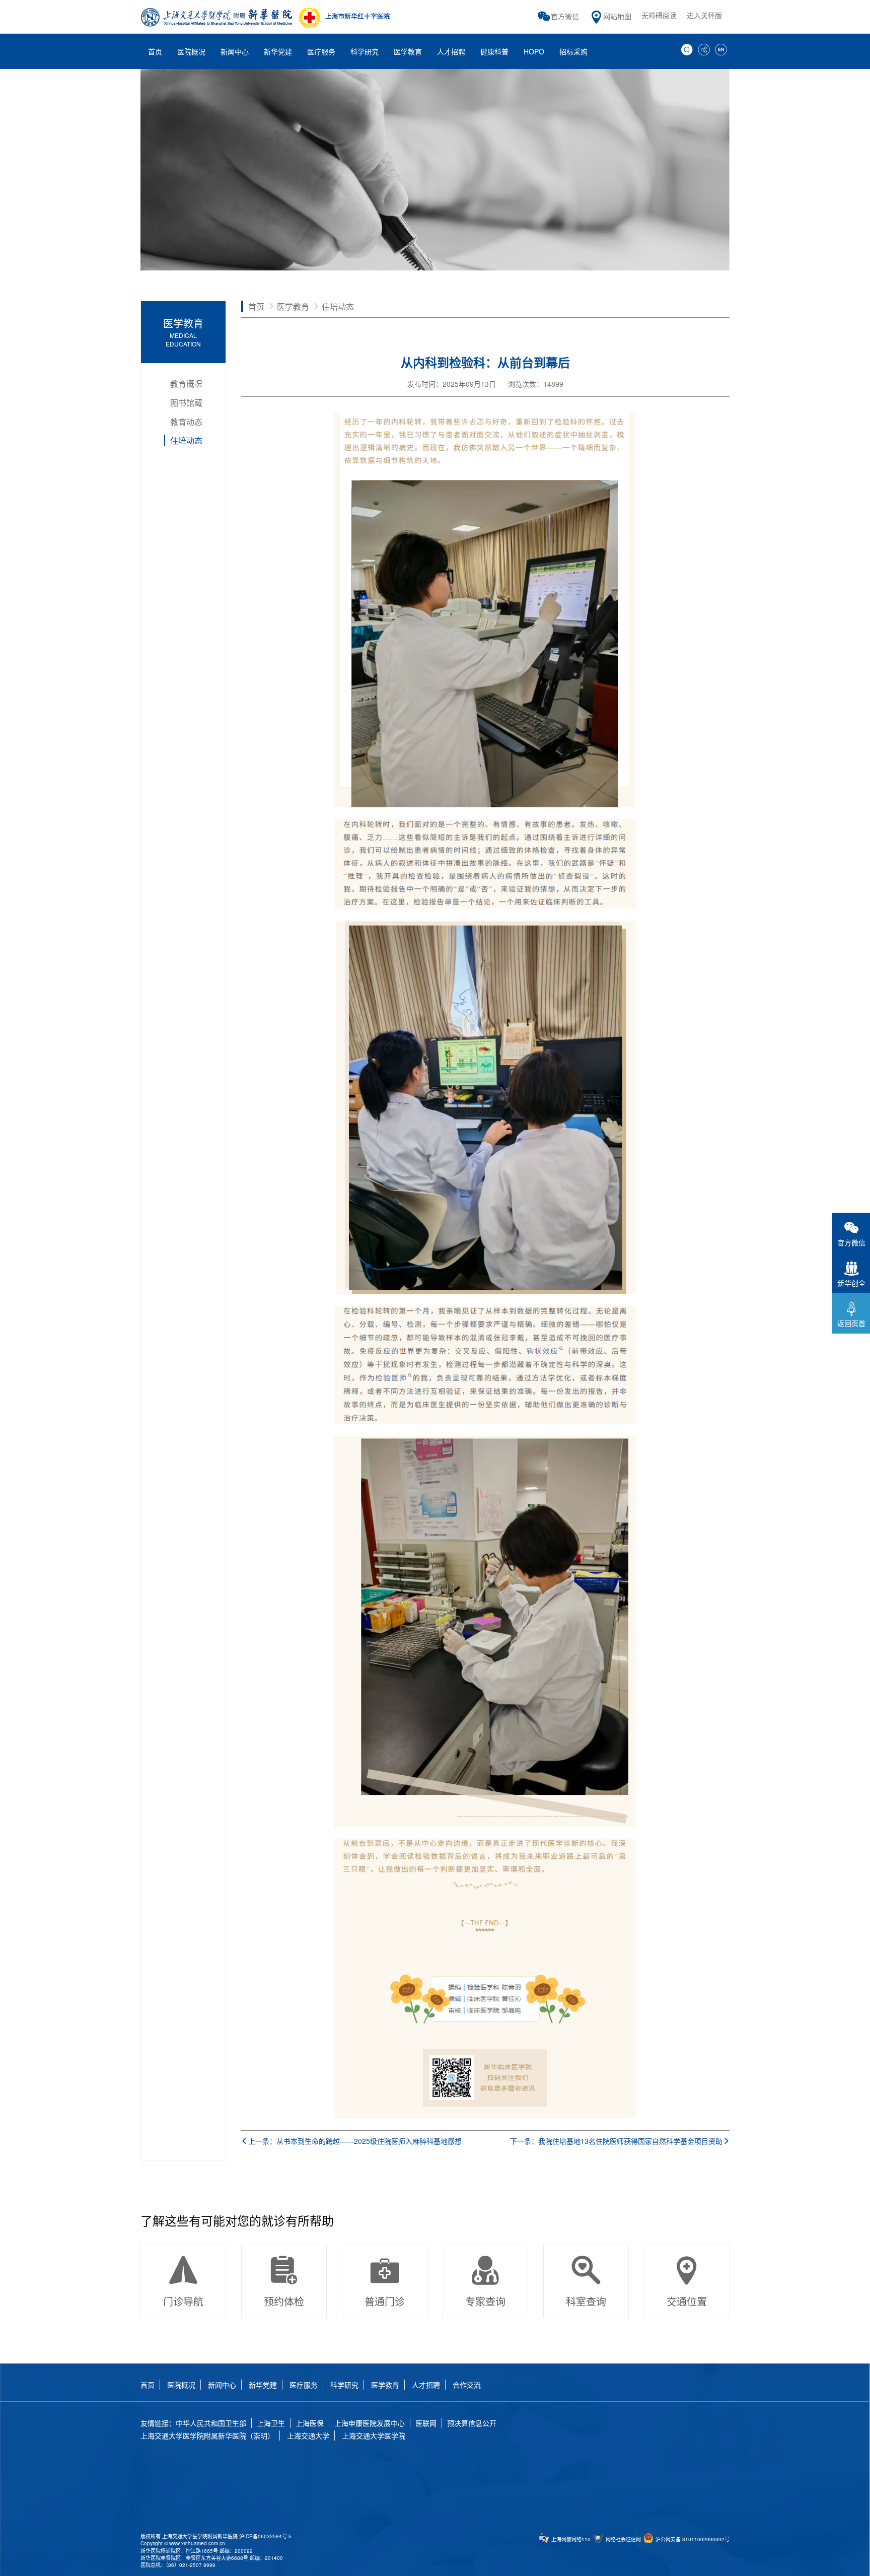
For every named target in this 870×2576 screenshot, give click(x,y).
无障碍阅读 (659, 15)
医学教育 (183, 332)
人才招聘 (451, 51)
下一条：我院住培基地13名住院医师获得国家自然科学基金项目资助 (616, 2141)
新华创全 (851, 1283)
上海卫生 (271, 2423)
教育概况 (186, 384)
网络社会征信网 (623, 2539)
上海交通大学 (308, 2435)
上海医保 (310, 2423)
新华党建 (263, 2385)
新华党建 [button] (278, 51)
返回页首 (851, 1323)
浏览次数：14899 (536, 384)
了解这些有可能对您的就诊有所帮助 (237, 2220)
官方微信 (565, 16)
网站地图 (617, 16)
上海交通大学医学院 (374, 2435)
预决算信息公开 (472, 2423)
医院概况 (181, 2385)
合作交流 (467, 2385)
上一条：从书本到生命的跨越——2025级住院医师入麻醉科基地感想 (355, 2141)
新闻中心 (222, 2385)
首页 (155, 51)
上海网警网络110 (570, 2539)
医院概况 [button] (191, 51)
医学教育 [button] (408, 51)
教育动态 (186, 422)
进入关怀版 (704, 15)
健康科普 (494, 51)
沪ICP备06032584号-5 (265, 2536)
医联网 (426, 2423)
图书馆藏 (186, 403)
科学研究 (344, 2385)
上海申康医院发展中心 (370, 2423)
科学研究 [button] (365, 51)
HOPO (534, 51)
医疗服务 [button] (321, 51)
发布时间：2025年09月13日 (452, 384)
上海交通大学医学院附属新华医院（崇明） (207, 2435)
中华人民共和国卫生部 (211, 2423)
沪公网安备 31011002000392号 (692, 2539)
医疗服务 (304, 2385)
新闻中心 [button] (235, 51)
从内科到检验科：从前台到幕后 (485, 362)
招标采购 (573, 51)
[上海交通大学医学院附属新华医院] (266, 17)
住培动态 (186, 440)
